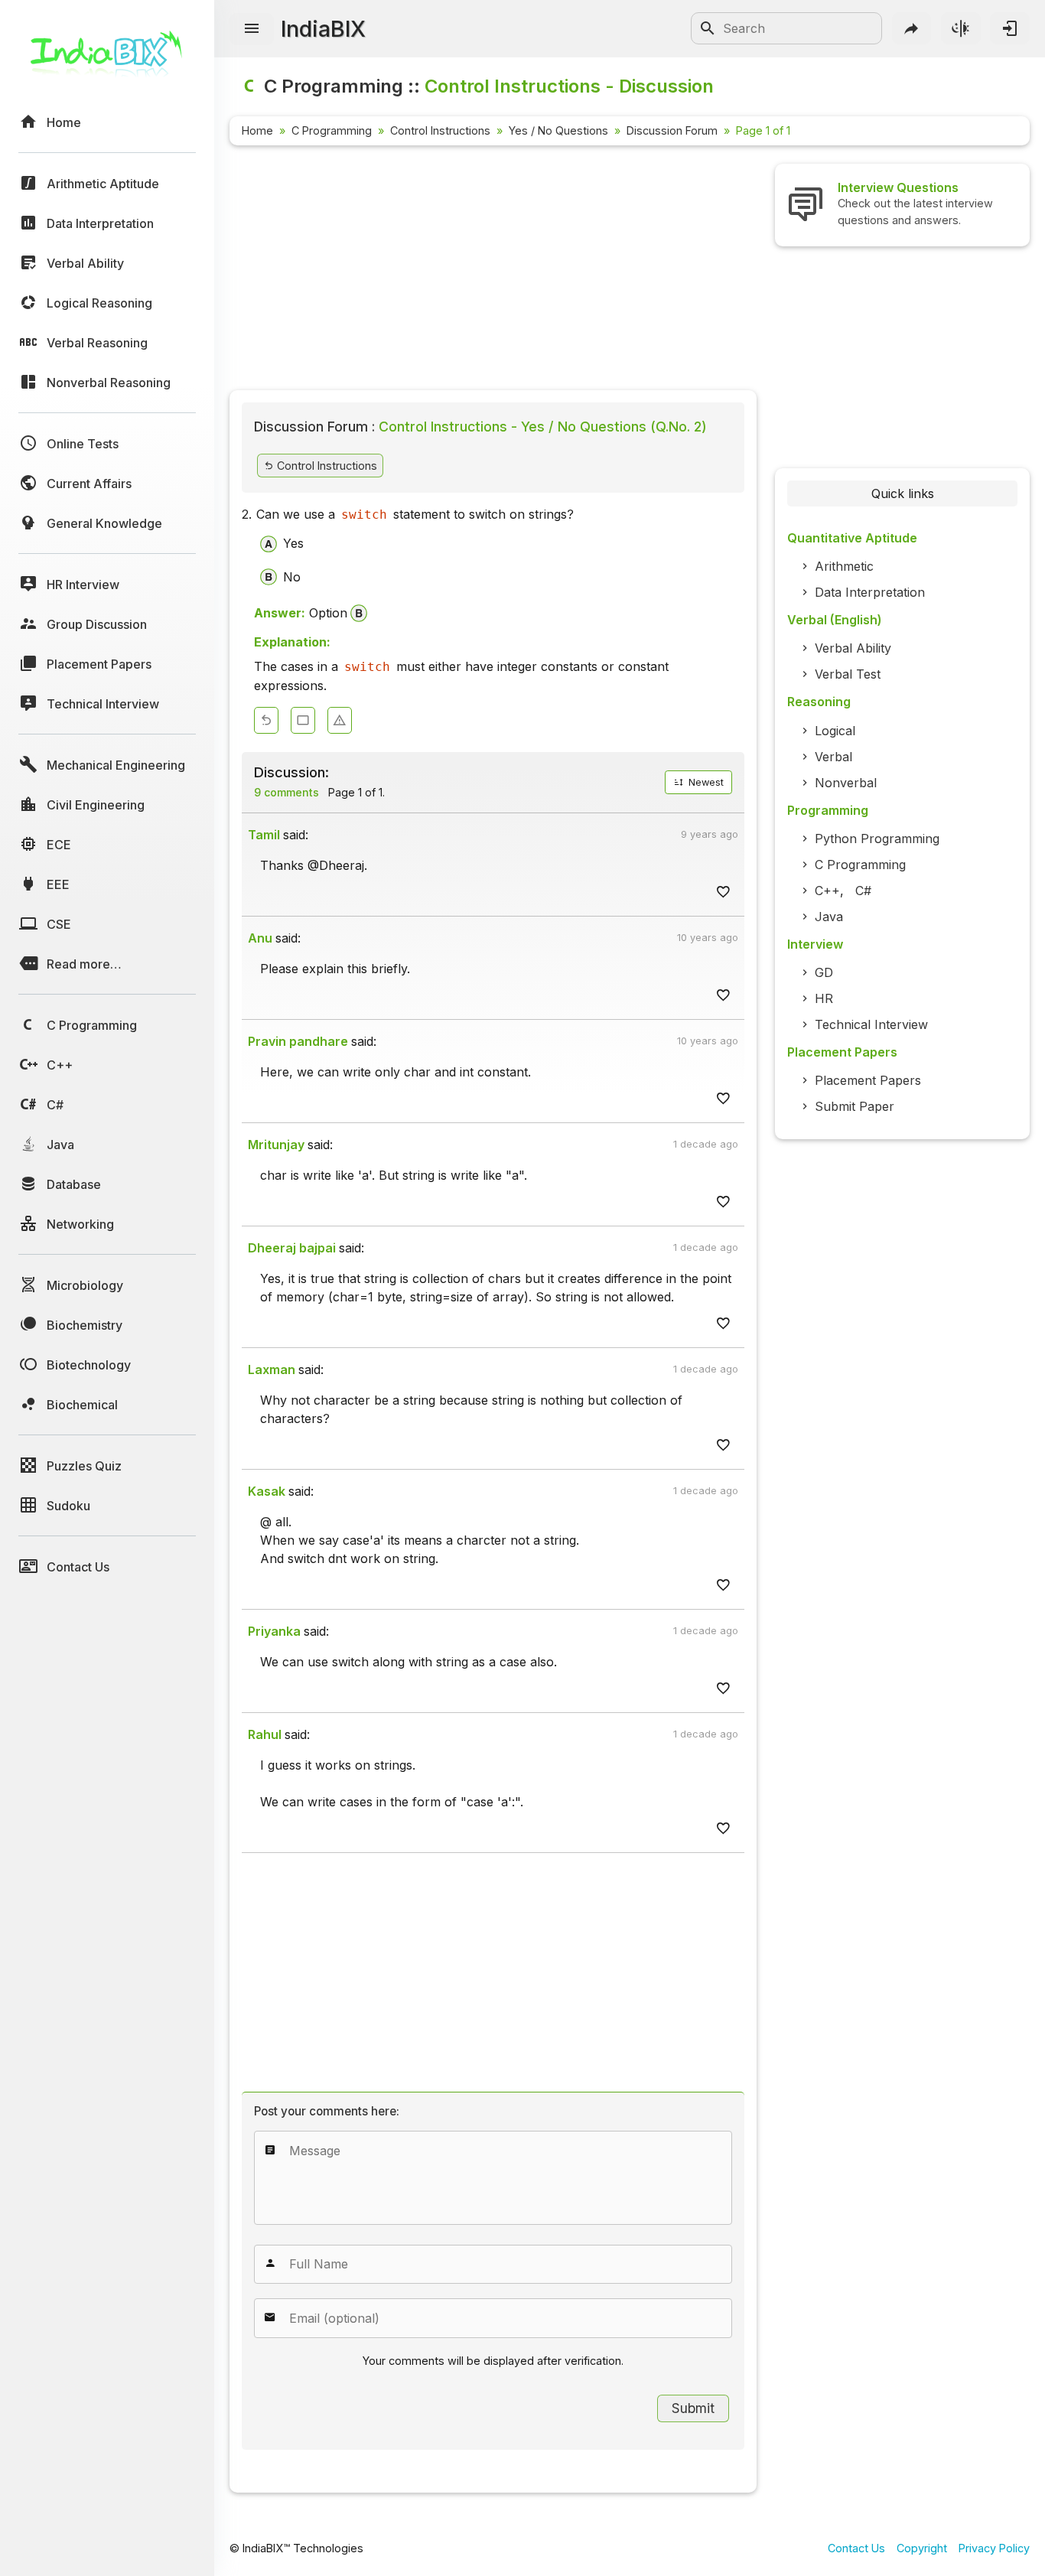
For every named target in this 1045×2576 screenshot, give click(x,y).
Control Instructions (440, 130)
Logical (835, 731)
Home (257, 130)
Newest (705, 782)
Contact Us (856, 2548)
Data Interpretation (870, 592)
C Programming (332, 130)
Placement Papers (868, 1080)
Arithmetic (844, 566)
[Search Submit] (708, 28)
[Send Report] (340, 720)
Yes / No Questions (558, 130)
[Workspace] (303, 720)
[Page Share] (912, 28)
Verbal (833, 757)
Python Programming (877, 839)
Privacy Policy (994, 2548)
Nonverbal (846, 783)
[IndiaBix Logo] (107, 59)
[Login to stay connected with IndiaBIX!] (1010, 28)
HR (824, 998)
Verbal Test (848, 674)
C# (863, 891)
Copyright (922, 2548)
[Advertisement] (493, 271)
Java (829, 917)
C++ (827, 891)
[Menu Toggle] (252, 29)
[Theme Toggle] (961, 28)
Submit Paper (855, 1106)
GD (824, 972)
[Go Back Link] (266, 720)
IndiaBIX (323, 29)
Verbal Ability (853, 648)
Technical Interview (871, 1024)
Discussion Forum (672, 130)
